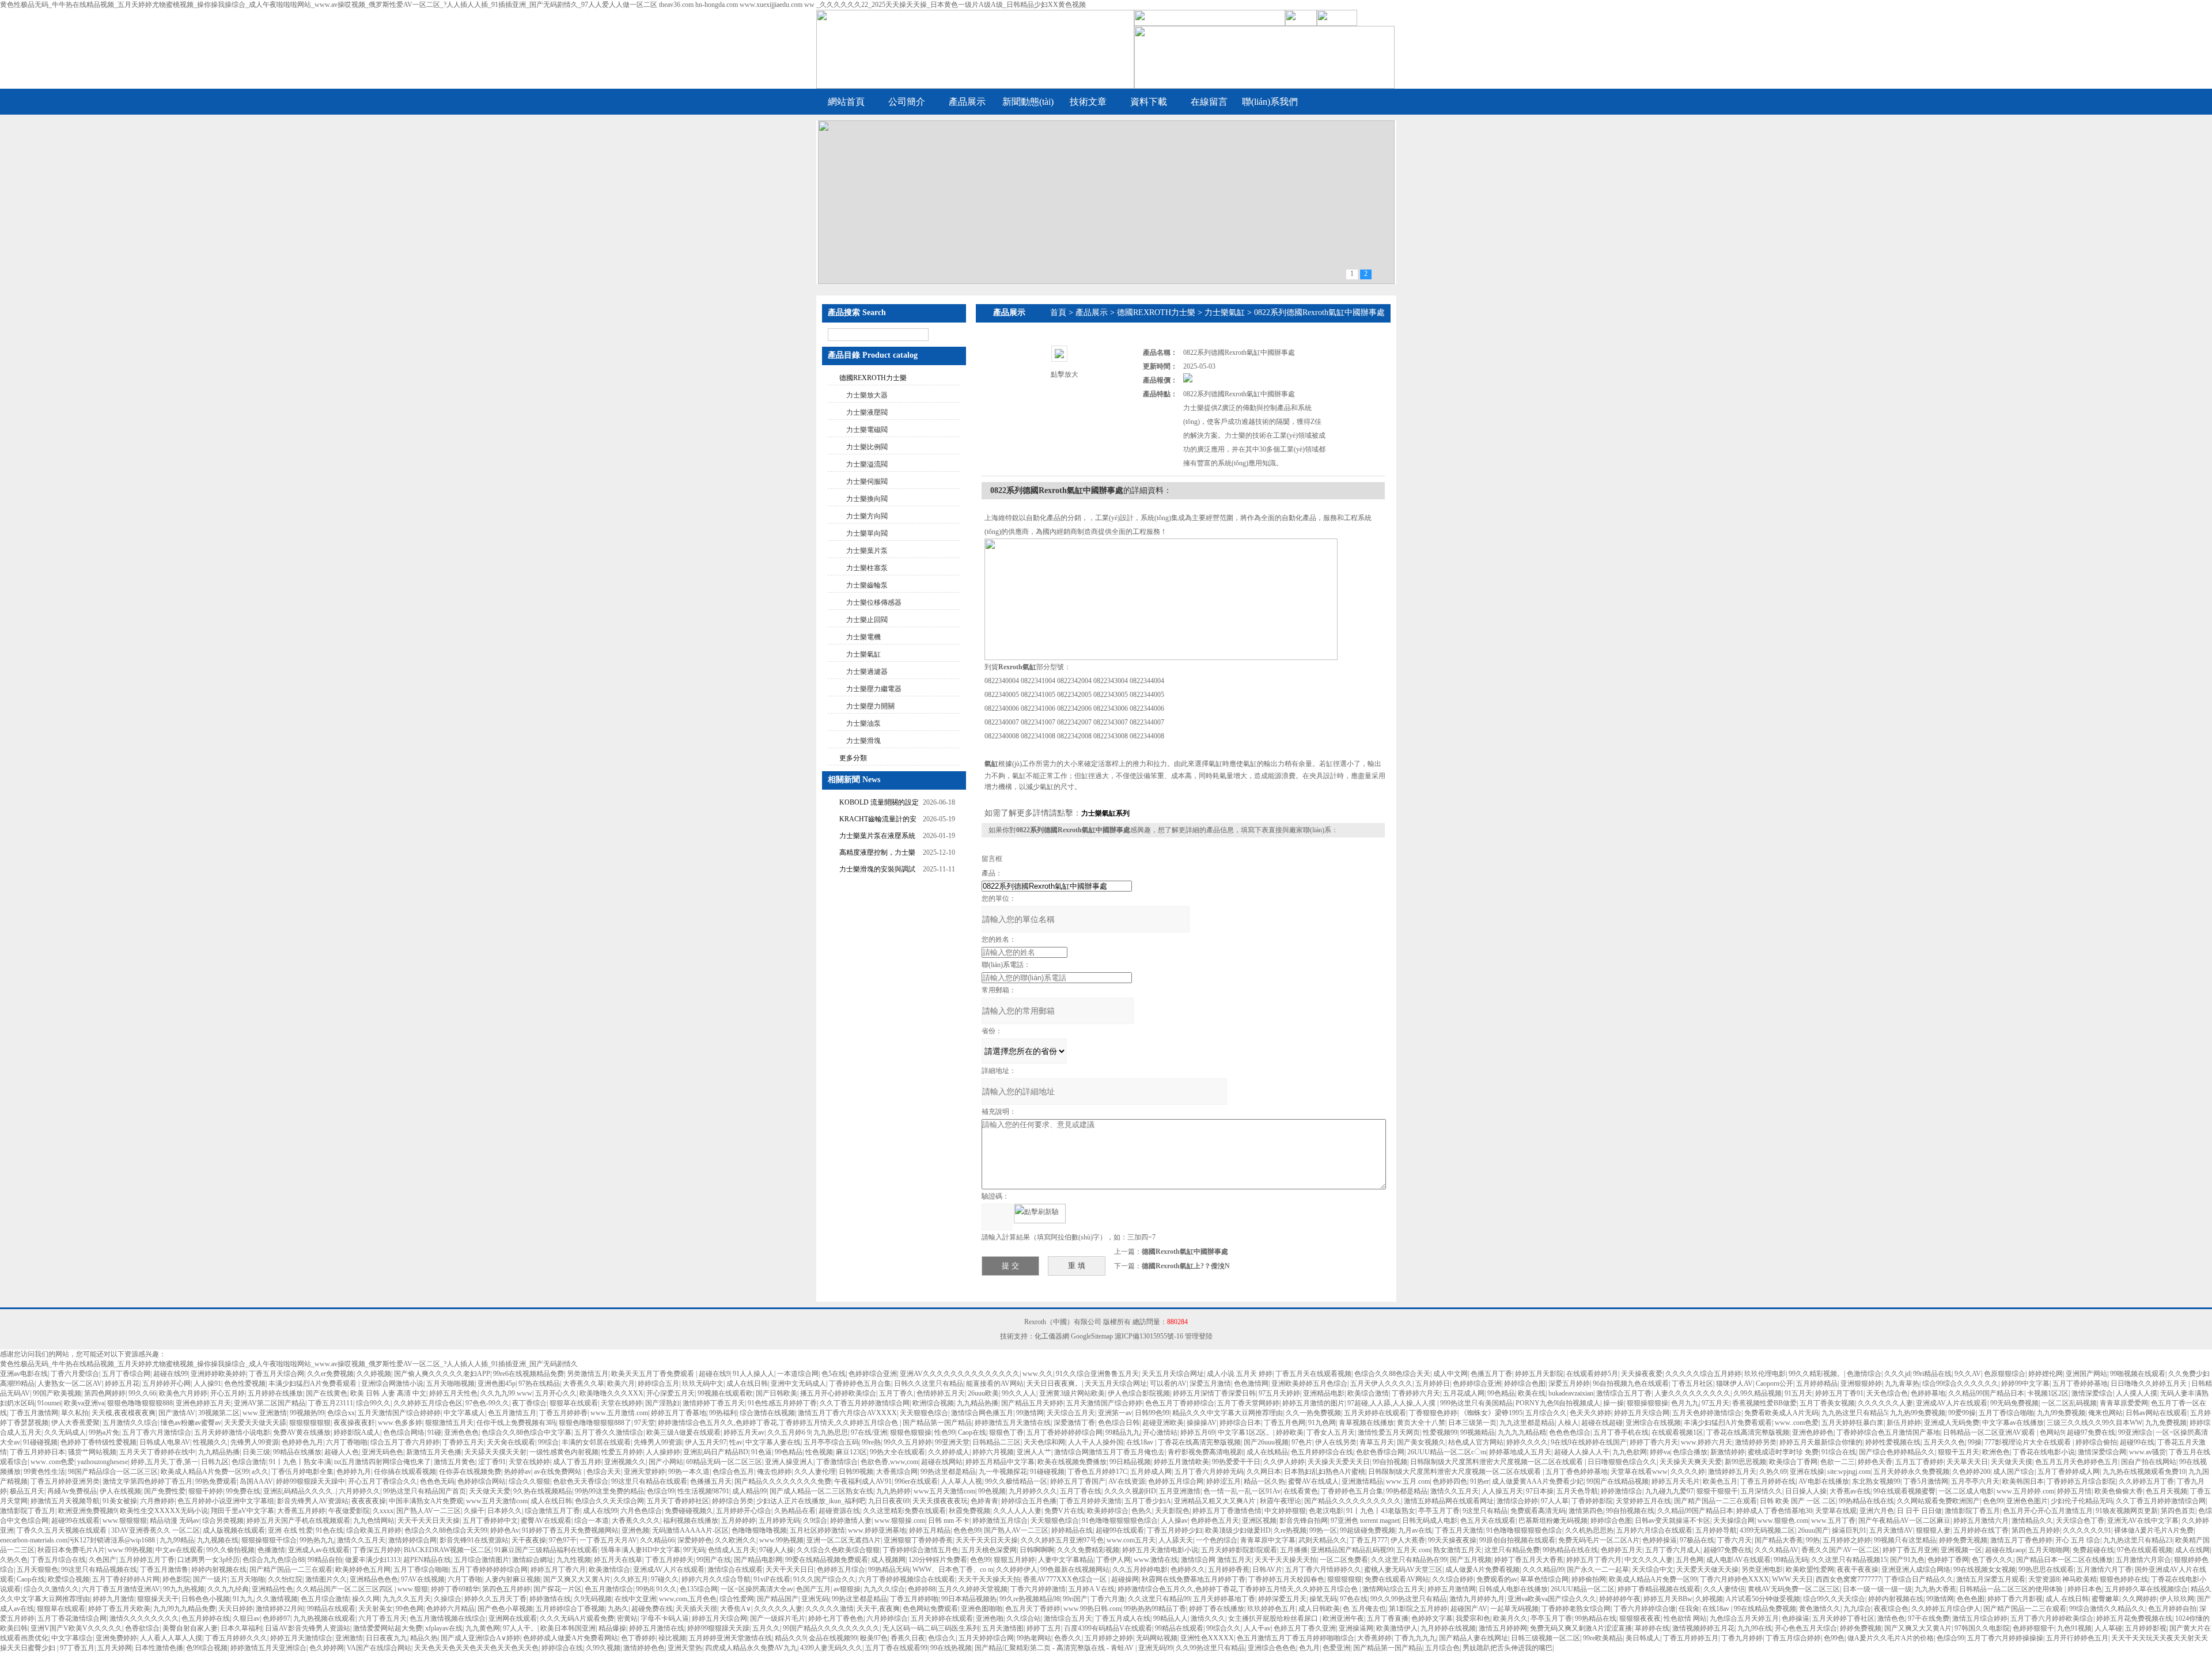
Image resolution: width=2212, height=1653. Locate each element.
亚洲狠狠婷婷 (1861, 1383)
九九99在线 (1755, 1628)
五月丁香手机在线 (1621, 1432)
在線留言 (1209, 102)
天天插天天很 (696, 1609)
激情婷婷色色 (644, 1648)
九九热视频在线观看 (324, 1618)
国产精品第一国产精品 (937, 1423)
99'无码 (694, 1550)
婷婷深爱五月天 (1282, 1599)
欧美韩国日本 (2023, 1481)
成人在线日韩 (747, 1383)
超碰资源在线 (839, 1511)
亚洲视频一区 (1961, 1550)
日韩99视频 (856, 1472)
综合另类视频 (223, 1521)
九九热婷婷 (893, 1491)
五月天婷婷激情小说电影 (232, 1432)
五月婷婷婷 (738, 1521)
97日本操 (1540, 1491)
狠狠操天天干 (158, 1599)
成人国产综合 (2014, 1472)
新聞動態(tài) (1028, 102)
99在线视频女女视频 (1984, 1569)
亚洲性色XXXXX (1207, 1638)
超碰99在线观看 (75, 1521)
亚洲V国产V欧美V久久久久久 (76, 1628)
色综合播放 (1690, 1452)
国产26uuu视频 (1266, 1442)
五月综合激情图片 (482, 1560)
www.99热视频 (781, 1540)
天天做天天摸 (2012, 1462)
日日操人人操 (1806, 1491)
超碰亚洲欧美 (1163, 1423)
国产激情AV (177, 1413)
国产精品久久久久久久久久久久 (1353, 1501)
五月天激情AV (1891, 1530)
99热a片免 (104, 1432)
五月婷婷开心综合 (744, 1511)
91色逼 (762, 1452)
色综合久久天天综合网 (609, 1501)
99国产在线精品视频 (1618, 1481)
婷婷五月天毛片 (1676, 1481)
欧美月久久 (1510, 1618)
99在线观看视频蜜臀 (1904, 1491)
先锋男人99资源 (255, 1442)
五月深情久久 (1762, 1491)
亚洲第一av (1115, 1413)
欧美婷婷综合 (1108, 1511)
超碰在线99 (171, 1374)
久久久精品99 (1543, 1569)
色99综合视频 (207, 1648)
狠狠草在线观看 (574, 1403)
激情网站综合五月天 (1393, 1589)
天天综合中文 (1653, 1569)
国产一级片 (210, 1579)
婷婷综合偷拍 (2096, 1442)
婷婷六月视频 (993, 1452)
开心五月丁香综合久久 (382, 1481)
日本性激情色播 (159, 1648)
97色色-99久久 (487, 1403)
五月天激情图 (1003, 1628)
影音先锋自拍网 (1304, 1521)
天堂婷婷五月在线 (1643, 1501)
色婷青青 (984, 1501)
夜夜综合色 (1891, 1609)
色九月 (1309, 1648)
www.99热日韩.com (1092, 1609)
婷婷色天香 (1875, 1462)
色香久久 (1068, 1638)
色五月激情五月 (512, 1413)
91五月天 (1798, 1393)
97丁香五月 (77, 1648)
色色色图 (1971, 1599)
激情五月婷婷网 (1503, 1628)
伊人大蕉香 (1408, 1540)
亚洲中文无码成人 (798, 1383)
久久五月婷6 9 (789, 1432)
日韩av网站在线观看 (2156, 1413)
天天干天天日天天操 (429, 1521)
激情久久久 (1208, 1618)
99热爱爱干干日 (1236, 1462)
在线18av (1141, 1442)
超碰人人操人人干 (1582, 1452)
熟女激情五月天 (1457, 1550)
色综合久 (942, 1638)
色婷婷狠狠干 (2033, 1628)
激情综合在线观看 (735, 1569)
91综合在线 (1839, 1452)
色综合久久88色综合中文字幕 (527, 1432)
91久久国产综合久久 (824, 1579)
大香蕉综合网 (897, 1472)
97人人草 (1555, 1501)
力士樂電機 (863, 637)
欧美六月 (621, 1383)
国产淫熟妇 (662, 1403)
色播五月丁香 (1491, 1374)
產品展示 (967, 102)
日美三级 (256, 1452)
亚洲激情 (349, 1638)
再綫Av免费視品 (72, 1491)
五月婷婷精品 (1817, 1383)
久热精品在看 (795, 1511)
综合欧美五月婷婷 (374, 1530)
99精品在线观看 (331, 1609)
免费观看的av (1497, 1579)
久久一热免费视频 (1313, 1413)
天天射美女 (376, 1609)
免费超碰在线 (2093, 1550)
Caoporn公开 (1774, 1383)
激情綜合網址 (533, 1560)
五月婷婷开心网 (166, 1383)
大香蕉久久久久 (636, 1521)
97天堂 (645, 1423)
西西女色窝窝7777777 (1849, 1579)
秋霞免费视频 (969, 1511)
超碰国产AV (1469, 1609)
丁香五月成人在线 (1123, 1618)
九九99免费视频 (2061, 1413)
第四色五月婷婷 (2036, 1530)
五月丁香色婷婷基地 (1577, 1472)
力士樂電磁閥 (867, 430)
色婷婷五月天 (1622, 1550)
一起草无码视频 (1514, 1609)
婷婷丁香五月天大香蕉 (1529, 1560)
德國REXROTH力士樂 (873, 378)
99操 (1975, 1442)
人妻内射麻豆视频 (513, 1579)
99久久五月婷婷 (908, 1442)
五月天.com (1413, 1550)
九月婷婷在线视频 (1448, 1628)
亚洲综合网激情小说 (392, 1383)
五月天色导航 (1577, 1491)
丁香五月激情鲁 (164, 1569)
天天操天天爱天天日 (1339, 1462)
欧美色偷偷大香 (2119, 1491)
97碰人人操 (777, 1550)
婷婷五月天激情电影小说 (1160, 1550)
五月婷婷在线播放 (275, 1393)
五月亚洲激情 (1180, 1491)
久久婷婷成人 (949, 1452)
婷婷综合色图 (1525, 1383)
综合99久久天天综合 (1834, 1599)
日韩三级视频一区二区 (1546, 1638)
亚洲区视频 (1259, 1521)
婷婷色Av (505, 1530)
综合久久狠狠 (529, 1481)
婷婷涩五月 (1224, 1481)
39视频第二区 (219, 1413)
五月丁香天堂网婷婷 (1248, 1403)
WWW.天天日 (1792, 1579)
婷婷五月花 (122, 1383)
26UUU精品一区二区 (1583, 1589)
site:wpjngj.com (1849, 1472)
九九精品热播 (978, 1403)
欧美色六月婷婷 (183, 1393)
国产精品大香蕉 (1779, 1540)
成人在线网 (2192, 1550)
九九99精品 (177, 1540)
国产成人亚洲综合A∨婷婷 (480, 1638)
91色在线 (329, 1530)
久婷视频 (1709, 1599)
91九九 (243, 1599)
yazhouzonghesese (103, 1462)
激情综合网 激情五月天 (1216, 1560)
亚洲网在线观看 (513, 1618)
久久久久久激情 (829, 1609)
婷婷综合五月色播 (1029, 1501)
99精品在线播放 (297, 1452)
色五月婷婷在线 (206, 1618)
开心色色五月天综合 (1806, 1628)
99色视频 (992, 1491)
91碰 (434, 1432)
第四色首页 (2178, 1511)
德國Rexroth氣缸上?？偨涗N (1186, 1266)
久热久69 (1773, 1472)
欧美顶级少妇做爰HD (1238, 1530)
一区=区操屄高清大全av (757, 1589)
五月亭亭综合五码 (831, 1442)
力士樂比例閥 (867, 447)
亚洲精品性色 (272, 1589)
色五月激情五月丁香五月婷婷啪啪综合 (1296, 1638)
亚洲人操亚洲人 (789, 1462)
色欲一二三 (1838, 1462)
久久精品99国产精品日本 (1986, 1393)
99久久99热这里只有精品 (1408, 1599)
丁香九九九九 (1415, 1638)
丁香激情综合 (837, 1462)
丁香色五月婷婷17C (1097, 1472)
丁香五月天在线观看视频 (1313, 1374)
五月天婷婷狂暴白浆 (1853, 1423)
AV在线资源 (1127, 1481)
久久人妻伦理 (815, 1472)
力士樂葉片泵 (867, 551)
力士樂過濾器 (867, 672)
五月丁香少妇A (1148, 1501)
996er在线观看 (916, 1481)
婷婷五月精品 (930, 1530)
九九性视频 (574, 1560)
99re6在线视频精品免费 (529, 1374)
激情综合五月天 (1068, 1618)
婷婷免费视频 (1861, 1628)
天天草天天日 (1967, 1462)
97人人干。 (520, 1628)
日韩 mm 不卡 (949, 1521)
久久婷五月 (631, 1579)
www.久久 (1038, 1374)
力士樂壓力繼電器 (874, 689)
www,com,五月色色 (688, 1599)
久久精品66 (657, 1540)
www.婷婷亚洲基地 (877, 1530)
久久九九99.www (506, 1393)
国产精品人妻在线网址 (1474, 1638)
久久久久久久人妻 (1885, 1403)
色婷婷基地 (1928, 1393)
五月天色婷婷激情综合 (1707, 1413)
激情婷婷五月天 (1732, 1472)
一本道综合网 (798, 1374)
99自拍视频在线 (1630, 1511)
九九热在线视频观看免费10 (2144, 1472)
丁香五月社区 (1692, 1383)
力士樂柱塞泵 (867, 568)
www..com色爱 (1797, 1423)
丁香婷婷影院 (1592, 1501)
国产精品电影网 (758, 1560)
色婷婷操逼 (1660, 1540)
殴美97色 (874, 1638)
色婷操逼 (1796, 1618)
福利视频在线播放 (691, 1521)
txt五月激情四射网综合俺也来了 (382, 1462)
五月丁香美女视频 (1827, 1403)
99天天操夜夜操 (1452, 1540)
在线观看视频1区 (1677, 1432)
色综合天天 (604, 1472)
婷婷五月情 (2074, 1491)
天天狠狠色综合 (924, 1413)
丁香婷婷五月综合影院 (2081, 1481)
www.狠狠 (413, 1589)
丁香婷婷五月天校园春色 (1286, 1579)
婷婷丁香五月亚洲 (1910, 1550)
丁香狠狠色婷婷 (1433, 1413)
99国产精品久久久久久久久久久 (831, 1628)
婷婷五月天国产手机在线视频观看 (298, 1521)
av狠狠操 (847, 1589)
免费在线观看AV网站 (1397, 1579)
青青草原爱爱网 (2124, 1403)
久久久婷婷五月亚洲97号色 (1062, 1540)
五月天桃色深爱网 (989, 1550)
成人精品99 (749, 1491)
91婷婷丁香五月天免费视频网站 (570, 1530)
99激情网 (1030, 1413)
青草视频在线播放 (1366, 1423)
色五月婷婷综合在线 (1322, 1452)
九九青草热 (1902, 1383)
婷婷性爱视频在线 (1893, 1442)
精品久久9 (790, 1638)
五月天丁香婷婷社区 (678, 1501)
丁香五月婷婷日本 (37, 1452)
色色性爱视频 (245, 1383)
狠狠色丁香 (1006, 1432)
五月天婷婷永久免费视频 (1911, 1472)
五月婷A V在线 (1092, 1589)
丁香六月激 (1108, 1599)
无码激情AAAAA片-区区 (690, 1530)
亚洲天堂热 (685, 1648)
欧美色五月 (1720, 1481)
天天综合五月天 (1071, 1413)
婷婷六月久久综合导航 (716, 1579)
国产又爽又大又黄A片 (577, 1579)
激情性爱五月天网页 (1389, 1432)
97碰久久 (665, 1579)
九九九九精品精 (1522, 1432)
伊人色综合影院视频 (1139, 1393)
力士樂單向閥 (867, 533)
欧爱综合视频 (69, 1579)
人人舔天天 (1176, 1540)
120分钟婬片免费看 (938, 1560)
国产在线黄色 (327, 1393)
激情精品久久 (2032, 1521)
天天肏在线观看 (511, 1442)
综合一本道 (592, 1521)
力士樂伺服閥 (867, 482)
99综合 (548, 1442)
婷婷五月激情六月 (1981, 1521)
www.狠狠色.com (1783, 1521)
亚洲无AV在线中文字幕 (2143, 1521)
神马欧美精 (2080, 1579)
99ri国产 (1075, 1599)
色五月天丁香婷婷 (1033, 1609)
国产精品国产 (778, 1599)
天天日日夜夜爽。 (1054, 1383)
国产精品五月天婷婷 (1032, 1403)
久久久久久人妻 (778, 1609)
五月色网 (1690, 1560)
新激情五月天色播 (434, 1452)
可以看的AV (1168, 1383)
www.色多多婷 (400, 1423)
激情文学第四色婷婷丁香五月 (147, 1481)
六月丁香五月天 (382, 1618)
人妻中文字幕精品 (1066, 1560)
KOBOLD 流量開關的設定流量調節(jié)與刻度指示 (879, 804)
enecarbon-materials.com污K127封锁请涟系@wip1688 (78, 1540)
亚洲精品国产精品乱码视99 (1352, 1550)
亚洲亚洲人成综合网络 (1916, 1569)
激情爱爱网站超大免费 (388, 1628)
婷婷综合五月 (658, 1383)
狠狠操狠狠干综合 (269, 1540)
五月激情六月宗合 (2143, 1560)
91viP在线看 (772, 1579)
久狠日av (246, 1618)
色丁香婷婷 (638, 1638)
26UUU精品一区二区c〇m (1447, 1452)
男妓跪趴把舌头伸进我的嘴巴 (1508, 1648)
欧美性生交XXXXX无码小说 (164, 1511)
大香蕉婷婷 (1374, 1638)
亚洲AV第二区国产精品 (270, 1403)
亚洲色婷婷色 (1813, 1432)
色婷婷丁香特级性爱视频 (99, 1442)
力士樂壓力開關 (870, 706)
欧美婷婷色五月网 (363, 1569)
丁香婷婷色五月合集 (860, 1383)
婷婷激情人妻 (851, 1521)
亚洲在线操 (1807, 1472)
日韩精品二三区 (997, 1442)
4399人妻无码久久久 (831, 1648)
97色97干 (563, 1540)
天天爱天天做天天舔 (255, 1423)
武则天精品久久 (1323, 1540)
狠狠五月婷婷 (1014, 1560)
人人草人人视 (961, 1481)
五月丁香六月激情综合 (157, 1432)
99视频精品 (1478, 1432)
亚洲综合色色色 (1272, 1648)
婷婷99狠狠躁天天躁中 (310, 1481)
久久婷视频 (374, 1374)
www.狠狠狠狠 (125, 1521)
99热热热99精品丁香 (1155, 1609)
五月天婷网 (115, 1648)
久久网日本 (1264, 1472)
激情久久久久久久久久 (144, 1618)
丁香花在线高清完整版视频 (1748, 1432)
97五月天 (1715, 1403)
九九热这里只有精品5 (1854, 1413)
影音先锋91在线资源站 (474, 1540)
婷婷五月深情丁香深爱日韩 (1214, 1393)
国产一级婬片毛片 (778, 1618)
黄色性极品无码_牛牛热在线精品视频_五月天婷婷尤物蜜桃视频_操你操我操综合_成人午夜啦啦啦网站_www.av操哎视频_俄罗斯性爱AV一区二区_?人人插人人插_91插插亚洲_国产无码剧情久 (289, 1364)
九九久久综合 (884, 1589)
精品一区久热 (1264, 1481)
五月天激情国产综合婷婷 (1104, 1403)
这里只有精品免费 (1512, 1550)
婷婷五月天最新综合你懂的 (1821, 1442)
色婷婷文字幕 (1432, 1618)
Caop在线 (972, 1432)
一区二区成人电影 (1966, 1491)
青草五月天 (1377, 1442)
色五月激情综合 (609, 1589)
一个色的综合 (1217, 1540)
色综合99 (661, 1491)
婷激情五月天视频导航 (65, 1501)
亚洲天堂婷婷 (645, 1472)
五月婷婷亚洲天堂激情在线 (730, 1638)
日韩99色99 (1152, 1413)
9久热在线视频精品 (543, 1491)
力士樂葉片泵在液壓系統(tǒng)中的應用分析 (877, 837)
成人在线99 (600, 1511)
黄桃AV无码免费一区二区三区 (1794, 1589)
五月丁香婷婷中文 (490, 1521)
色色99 (1993, 1501)
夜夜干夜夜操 (1858, 1569)
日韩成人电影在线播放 (1513, 1589)
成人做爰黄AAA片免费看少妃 (1538, 1481)
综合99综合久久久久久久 (1960, 1383)
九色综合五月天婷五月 (1744, 1618)
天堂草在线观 (1836, 1511)
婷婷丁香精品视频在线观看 (1659, 1589)
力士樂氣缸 (863, 654)
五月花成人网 (1464, 1393)
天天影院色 (1172, 1511)
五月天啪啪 (248, 1579)
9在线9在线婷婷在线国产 (1589, 1442)
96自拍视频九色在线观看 (1631, 1383)
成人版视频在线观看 (234, 1530)
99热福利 (723, 1413)
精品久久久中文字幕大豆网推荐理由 (1228, 1413)
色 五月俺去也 (1364, 1609)
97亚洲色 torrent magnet (1365, 1521)
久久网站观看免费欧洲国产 (1938, 1501)
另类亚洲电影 (1762, 1569)
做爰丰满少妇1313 (373, 1560)
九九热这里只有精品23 (2138, 1540)
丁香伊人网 (1113, 1560)
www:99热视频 (130, 1550)
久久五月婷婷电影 (1140, 1569)
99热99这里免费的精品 (609, 1491)
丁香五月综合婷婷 (1793, 1638)
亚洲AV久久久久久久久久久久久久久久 (960, 1374)
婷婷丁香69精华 (455, 1589)
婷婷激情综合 (1622, 1491)
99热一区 (1323, 1530)
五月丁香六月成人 (1673, 1550)
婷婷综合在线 (562, 1648)
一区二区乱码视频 (2069, 1403)
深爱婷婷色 (695, 1540)
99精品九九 (1123, 1432)
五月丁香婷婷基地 (2080, 1383)
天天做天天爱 (490, 1491)
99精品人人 (1171, 1618)
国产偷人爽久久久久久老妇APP (442, 1374)
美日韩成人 (1643, 1638)
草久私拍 (75, 1413)
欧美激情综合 (609, 1569)
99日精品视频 (1130, 1462)
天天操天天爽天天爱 (1691, 1462)
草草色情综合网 (1544, 1579)
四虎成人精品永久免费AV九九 (751, 1648)
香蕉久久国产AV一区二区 (1840, 1550)
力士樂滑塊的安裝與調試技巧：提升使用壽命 (877, 871)
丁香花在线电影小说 (2044, 1452)
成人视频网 (888, 1560)
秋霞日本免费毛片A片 (71, 1550)
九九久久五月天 (407, 1599)
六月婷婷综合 (887, 1618)
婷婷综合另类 (733, 1501)
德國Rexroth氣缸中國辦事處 (1185, 1252)
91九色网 (1322, 1423)
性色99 (945, 1432)
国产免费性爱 (165, 1491)
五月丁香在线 (1081, 1491)
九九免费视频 (2166, 1423)
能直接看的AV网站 (995, 1383)
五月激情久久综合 (130, 1423)
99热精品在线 (1596, 1618)
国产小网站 (666, 1462)
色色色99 (967, 1530)
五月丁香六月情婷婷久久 (1323, 1569)
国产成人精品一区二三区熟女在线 (821, 1491)
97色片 (1302, 1442)
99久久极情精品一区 (1016, 1481)
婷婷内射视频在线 (219, 1569)
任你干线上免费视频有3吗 (516, 1423)
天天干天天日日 (790, 1569)
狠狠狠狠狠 (1344, 1579)
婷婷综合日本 (1240, 1423)
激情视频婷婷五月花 (1703, 1628)
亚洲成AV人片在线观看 (1952, 1403)
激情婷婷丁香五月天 (714, 1403)
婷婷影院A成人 (357, 1432)
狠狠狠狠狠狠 (310, 1423)
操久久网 (366, 1599)
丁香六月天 (1734, 1540)
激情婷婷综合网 (412, 1540)
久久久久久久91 (2087, 1530)
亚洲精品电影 (1324, 1393)
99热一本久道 (689, 1472)
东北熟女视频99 (1876, 1481)
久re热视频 (1290, 1530)
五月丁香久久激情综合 (609, 1432)
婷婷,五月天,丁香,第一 (164, 1462)
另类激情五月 (588, 1374)
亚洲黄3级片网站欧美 (1072, 1393)
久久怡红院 (285, 1579)
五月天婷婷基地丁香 (1224, 1599)
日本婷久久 (505, 1511)
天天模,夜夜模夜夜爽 (124, 1413)
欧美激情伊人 (1397, 1628)
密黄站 (627, 1618)
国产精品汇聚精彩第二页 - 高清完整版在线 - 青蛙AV (1055, 1648)
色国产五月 (813, 1589)
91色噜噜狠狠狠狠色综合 (1120, 1521)
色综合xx (341, 1413)
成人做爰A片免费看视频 (1482, 1569)
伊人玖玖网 (2177, 1599)
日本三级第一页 (1472, 1423)
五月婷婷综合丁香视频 (570, 1609)
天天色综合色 (1887, 1393)
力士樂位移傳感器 (874, 602)
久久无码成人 (65, 1432)
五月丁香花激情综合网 (72, 1618)
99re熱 (871, 1442)
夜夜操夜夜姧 (354, 1423)
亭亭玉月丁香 (1439, 1511)
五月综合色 (1442, 1648)
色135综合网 (699, 1589)
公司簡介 (907, 102)
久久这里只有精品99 (1159, 1599)
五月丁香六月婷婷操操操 (2005, 1638)
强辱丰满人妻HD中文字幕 (641, 1550)
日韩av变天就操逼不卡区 (1673, 1521)
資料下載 (1149, 102)
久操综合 (448, 1599)
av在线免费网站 (559, 1472)
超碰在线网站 (942, 1462)
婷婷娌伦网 (2046, 1374)
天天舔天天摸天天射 (495, 1452)
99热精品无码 (889, 1569)
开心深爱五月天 (671, 1393)
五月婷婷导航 (1716, 1530)
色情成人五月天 (732, 1550)
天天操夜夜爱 (1642, 1374)
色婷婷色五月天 (1215, 1521)
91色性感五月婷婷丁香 (782, 1403)
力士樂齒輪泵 (867, 585)
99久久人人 (1019, 1393)
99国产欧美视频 (57, 1393)
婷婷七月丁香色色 (836, 1618)
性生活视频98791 (703, 1491)
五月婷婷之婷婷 (1847, 1540)
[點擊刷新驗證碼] (1040, 1214)
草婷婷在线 (1652, 1628)
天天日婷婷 (236, 1609)
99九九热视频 (184, 1589)
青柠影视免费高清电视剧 (1206, 1452)
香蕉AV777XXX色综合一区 (1066, 1579)
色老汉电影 (1326, 1511)
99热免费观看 (216, 1481)
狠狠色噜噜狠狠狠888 (140, 1403)
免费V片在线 (1064, 1511)
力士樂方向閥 (867, 516)
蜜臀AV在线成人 (1313, 1481)
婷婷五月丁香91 (1839, 1393)
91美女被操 (120, 1501)
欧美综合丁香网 (1793, 1462)
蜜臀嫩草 (2105, 1599)
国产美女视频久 (1421, 1442)
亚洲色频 (635, 1530)
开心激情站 (1160, 1432)
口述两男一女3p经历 (209, 1560)
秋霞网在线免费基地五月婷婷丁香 (1194, 1579)
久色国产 (103, 1560)
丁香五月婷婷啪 (914, 1599)
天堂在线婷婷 (622, 1403)
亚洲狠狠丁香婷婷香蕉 (918, 1540)
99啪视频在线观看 (2138, 1374)
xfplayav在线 (444, 1628)
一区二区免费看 (1344, 1560)
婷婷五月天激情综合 (301, 1638)
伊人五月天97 (706, 1442)
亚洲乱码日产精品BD (716, 1452)
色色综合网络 (404, 1432)
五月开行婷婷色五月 (2077, 1638)
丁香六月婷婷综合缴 (1645, 1609)
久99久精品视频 (1758, 1393)
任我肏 (1689, 1609)
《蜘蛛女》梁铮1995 (1491, 1413)
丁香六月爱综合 (75, 1374)
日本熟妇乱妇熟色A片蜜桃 (1325, 1472)
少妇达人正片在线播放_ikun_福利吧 (811, 1501)
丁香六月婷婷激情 (1038, 1589)
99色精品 (1501, 1393)
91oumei (49, 1403)
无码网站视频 (1157, 1638)
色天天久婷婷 (1590, 1413)
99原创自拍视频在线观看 (1517, 1540)
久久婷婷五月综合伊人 (1946, 1609)
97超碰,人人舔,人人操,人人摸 (1392, 1403)
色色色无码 (437, 1481)
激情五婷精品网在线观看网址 (1449, 1501)
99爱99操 (1962, 1413)
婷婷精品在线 (1072, 1530)
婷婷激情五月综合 (1000, 1521)
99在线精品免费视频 (1765, 1609)
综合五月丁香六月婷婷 (405, 1442)
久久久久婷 (1688, 1472)
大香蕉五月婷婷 (301, 1511)
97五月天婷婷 (1279, 1393)
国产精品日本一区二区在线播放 (2065, 1560)
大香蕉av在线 (1850, 1491)
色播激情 (271, 1550)
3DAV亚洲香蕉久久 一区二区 (156, 1530)
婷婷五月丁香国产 (1078, 1481)
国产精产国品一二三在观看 (1715, 1501)
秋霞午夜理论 (1281, 1501)
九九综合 (1857, 1609)
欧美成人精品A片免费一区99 (205, 1472)
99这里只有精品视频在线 (99, 1569)
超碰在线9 (714, 1374)
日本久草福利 (241, 1628)
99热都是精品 (1407, 1491)
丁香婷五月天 (463, 1442)
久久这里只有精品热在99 (1409, 1560)
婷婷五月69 (1198, 1432)
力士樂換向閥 (867, 499)
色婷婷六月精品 (450, 1609)
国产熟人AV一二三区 (429, 1511)
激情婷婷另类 (1756, 1442)
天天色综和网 (1044, 1442)
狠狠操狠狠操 (1647, 1403)
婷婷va (1660, 1452)
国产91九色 (1907, 1560)
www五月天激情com (944, 1491)
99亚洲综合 (2135, 1432)
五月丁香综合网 (126, 1374)
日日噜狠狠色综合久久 (1622, 1462)
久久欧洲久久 (736, 1540)
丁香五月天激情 (1459, 1530)
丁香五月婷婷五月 (1691, 1638)
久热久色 (14, 1560)
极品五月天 (27, 1491)
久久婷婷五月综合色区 (428, 1403)
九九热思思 (831, 1432)
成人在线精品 (1267, 1452)
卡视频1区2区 (2048, 1393)
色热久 (1142, 1511)
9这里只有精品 (1485, 1511)
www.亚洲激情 (265, 1413)
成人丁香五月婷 (577, 1462)
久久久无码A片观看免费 (577, 1618)
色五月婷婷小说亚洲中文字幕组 (226, 1501)
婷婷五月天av (744, 1432)
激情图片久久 (326, 1579)
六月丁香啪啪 (347, 1442)
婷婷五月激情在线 (657, 1628)
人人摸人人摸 (2137, 1393)
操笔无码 (1323, 1599)
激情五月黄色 (454, 1462)
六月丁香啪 (465, 1579)
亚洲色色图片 (2027, 1501)
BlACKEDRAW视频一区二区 (448, 1550)
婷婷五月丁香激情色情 (1227, 1511)
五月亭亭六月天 (1975, 1481)
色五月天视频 (2166, 1491)
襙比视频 (672, 1638)
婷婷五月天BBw (1668, 1599)
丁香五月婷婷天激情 (1090, 1501)
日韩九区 (215, 1462)
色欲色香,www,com (889, 1462)
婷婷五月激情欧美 (1181, 1462)
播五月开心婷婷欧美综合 (838, 1393)
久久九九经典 (228, 1589)
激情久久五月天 (1455, 1491)
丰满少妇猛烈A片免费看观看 (313, 1383)
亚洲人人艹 (1034, 1452)
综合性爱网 (737, 1599)
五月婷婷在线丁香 (1981, 1530)
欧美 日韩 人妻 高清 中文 (388, 1393)
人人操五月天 (1502, 1491)
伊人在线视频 (120, 1491)
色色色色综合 (1570, 1432)
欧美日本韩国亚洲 (568, 1628)
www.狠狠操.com (900, 1521)
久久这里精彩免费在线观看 (904, 1511)
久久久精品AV (1777, 1550)
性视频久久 (210, 1442)
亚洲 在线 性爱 (290, 1530)
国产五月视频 (1471, 1560)
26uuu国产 (1813, 1530)
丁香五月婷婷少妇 (1175, 1530)
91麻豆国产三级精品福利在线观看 (546, 1550)
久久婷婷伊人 (1017, 1569)
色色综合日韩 (1119, 1423)
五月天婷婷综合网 (986, 1638)
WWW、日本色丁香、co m (953, 1569)
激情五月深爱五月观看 (1991, 1579)
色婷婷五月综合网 (1176, 1481)
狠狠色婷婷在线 (2124, 1579)
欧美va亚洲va (84, 1403)
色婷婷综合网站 (482, 1481)
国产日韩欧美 (777, 1393)
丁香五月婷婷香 (563, 1413)
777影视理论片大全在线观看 (2029, 1442)
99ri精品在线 (1932, 1374)
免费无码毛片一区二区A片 (1599, 1540)
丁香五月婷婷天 (669, 1560)
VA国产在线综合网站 (379, 1648)
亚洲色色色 (461, 1432)
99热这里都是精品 (948, 1472)
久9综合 (815, 1521)
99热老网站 (1034, 1638)
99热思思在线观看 (2046, 1569)
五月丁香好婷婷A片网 (126, 1579)
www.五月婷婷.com (2025, 1491)
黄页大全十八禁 (1421, 1423)
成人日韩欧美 (1319, 1609)
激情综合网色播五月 (982, 1413)
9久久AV (1968, 1374)
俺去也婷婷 (774, 1472)
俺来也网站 (2105, 1413)
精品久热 (424, 1638)
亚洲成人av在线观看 (319, 1550)
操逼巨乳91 (1849, 1530)
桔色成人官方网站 (1476, 1442)
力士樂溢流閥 (867, 464)
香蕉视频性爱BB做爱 (1764, 1403)
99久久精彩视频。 (1816, 1374)
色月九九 (1685, 1403)
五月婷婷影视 (2146, 1628)
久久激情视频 (277, 1599)
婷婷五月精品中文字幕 (1000, 1462)
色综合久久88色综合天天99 (446, 1530)
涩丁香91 (492, 1462)
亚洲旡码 (815, 1599)
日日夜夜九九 (387, 1638)
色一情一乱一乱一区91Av (1242, 1491)
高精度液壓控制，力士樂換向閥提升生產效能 (877, 854)
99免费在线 (243, 1491)
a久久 (260, 1472)
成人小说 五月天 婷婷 (1240, 1374)
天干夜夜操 (529, 1540)
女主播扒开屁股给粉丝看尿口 (1274, 1618)
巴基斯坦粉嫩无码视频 (1553, 1521)
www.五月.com (1408, 1481)
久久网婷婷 (2139, 1599)
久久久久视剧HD (1130, 1491)
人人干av (1257, 1628)
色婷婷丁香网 (1948, 1560)
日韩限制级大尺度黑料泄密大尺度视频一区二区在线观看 (1497, 1462)
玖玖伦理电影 (1765, 1374)
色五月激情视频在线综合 (448, 1618)
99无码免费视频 (2014, 1403)
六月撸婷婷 (157, 1501)
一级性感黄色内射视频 (564, 1452)
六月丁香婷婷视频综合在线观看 (907, 1579)
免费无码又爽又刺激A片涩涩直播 (1581, 1628)
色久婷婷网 (327, 1648)
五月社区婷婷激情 (817, 1530)
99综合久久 (1224, 1628)
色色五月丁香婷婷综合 (1180, 1403)
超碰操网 (1125, 1579)
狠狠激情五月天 (449, 1423)
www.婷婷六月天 (1707, 1442)
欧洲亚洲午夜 (1343, 1618)
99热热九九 (317, 1540)
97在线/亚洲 (869, 1432)
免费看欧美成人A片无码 (1781, 1413)
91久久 (666, 1589)
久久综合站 (1024, 1618)
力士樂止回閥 (867, 620)
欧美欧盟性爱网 (1810, 1569)
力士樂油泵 (863, 723)
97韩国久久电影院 (1982, 1628)
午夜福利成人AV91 (863, 1481)
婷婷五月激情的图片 (1313, 1403)
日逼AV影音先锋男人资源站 (308, 1628)
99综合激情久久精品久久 (2107, 1609)
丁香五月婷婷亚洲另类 (65, 1481)
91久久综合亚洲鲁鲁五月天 (1097, 1374)
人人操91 (207, 1383)
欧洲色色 (1996, 1452)
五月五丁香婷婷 (1919, 1462)
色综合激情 (249, 1462)
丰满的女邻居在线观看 (596, 1442)
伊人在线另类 (1336, 1442)
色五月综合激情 (325, 1599)
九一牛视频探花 (1003, 1472)
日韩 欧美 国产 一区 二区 (1798, 1501)
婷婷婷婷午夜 (1620, 1599)
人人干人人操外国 (1096, 1442)
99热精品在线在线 (1866, 1501)
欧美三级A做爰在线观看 (683, 1432)
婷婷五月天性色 (453, 1393)
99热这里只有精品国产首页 (425, 1491)
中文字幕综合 (72, 1638)
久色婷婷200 (1971, 1472)
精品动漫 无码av (175, 1521)
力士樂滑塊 (863, 741)
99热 (1813, 1540)
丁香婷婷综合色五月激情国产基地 (1888, 1432)
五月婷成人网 (1151, 1472)
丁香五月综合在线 (58, 1560)
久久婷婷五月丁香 (2146, 1481)
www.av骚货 (2147, 1452)
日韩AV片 (1267, 1569)
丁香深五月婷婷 (377, 1550)
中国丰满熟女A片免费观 (426, 1501)
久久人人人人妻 (1017, 1511)
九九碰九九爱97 (1669, 1491)
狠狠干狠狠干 (1717, 1491)
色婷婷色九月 (302, 1442)
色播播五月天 (711, 1481)
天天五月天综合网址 (1173, 1374)
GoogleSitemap (1092, 1336)
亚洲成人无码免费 (1952, 1423)
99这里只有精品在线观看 (649, 1481)
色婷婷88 (922, 1589)
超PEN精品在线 (427, 1560)
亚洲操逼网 (1356, 1628)
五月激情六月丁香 (2104, 1569)
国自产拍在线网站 (2149, 1462)
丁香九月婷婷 (1742, 1638)
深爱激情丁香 (1074, 1423)
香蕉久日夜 (908, 1638)
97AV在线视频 (423, 1579)
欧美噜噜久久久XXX (611, 1393)
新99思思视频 (1745, 1462)
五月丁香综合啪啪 (2006, 1413)
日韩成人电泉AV (165, 1442)
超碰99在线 (2137, 1442)
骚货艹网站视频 (92, 1452)
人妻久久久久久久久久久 (1692, 1393)
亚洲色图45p (497, 1383)
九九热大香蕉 (1935, 1589)
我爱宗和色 (1473, 1618)
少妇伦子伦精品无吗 (2082, 1501)
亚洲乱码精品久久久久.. (300, 1491)
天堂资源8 (2044, 1579)
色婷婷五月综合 (841, 1569)
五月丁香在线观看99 (896, 1648)
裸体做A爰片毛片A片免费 (2154, 1530)
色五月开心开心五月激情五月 (2048, 1511)
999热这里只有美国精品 (1476, 1403)
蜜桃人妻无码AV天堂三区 (1403, 1569)
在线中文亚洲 (635, 1599)
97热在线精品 (539, 1383)
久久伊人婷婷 (1284, 1462)
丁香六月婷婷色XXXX (1734, 1579)
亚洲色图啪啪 (982, 1609)
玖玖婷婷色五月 (1271, 1609)
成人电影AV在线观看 (1738, 1560)
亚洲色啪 (990, 1618)
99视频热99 (307, 1413)
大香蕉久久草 (584, 1383)
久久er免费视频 (330, 1374)
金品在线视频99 (833, 1638)
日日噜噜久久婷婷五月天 (2149, 1383)
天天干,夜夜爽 (878, 1609)
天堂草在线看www (1639, 1472)
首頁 (1058, 312)
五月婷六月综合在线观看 (1654, 1530)
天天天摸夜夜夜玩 (940, 1501)
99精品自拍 (325, 1560)
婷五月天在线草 (618, 1560)
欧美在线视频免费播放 (1072, 1462)
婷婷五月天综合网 (1642, 1413)
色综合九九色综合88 (274, 1560)
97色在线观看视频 (2145, 1550)
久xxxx (383, 1511)
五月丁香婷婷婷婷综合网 (1065, 1432)
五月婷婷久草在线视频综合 (2146, 1589)
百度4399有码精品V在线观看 (1108, 1628)
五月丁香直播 (1388, 1618)
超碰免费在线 (652, 1609)
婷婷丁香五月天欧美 (119, 1609)
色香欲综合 (142, 1628)
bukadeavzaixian (1571, 1393)
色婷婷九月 (354, 1472)
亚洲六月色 (1877, 1511)
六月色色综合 (641, 1511)
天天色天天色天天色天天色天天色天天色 (476, 1648)
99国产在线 (714, 1560)
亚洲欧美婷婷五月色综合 (1309, 1383)
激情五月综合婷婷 (1980, 1618)
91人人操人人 (753, 1374)
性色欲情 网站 (1685, 1618)
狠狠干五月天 (1959, 1452)
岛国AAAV (256, 1481)
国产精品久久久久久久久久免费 (783, 1481)
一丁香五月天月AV (608, 1540)
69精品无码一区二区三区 (724, 1462)
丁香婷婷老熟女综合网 (1576, 1609)
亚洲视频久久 (625, 1462)
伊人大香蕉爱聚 (75, 1423)
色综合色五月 (733, 1472)
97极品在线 (1697, 1540)
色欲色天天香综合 (581, 1481)
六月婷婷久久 (359, 1491)
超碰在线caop (2005, 1550)
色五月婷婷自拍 (2172, 1609)
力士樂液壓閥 (867, 412)
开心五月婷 (228, 1393)
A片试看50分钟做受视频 (1763, 1599)
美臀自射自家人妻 (190, 1628)
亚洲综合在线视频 (1653, 1423)
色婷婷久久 (1188, 1569)
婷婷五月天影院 (1539, 1374)
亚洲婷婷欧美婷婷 (218, 1374)
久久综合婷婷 (1453, 1579)
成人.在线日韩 (2067, 1599)
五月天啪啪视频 (450, 1383)
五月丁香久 (896, 1393)
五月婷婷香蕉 (1229, 1569)
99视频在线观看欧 (725, 1393)
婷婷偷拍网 (1589, 1579)
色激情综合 (1864, 1374)
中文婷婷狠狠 (1285, 1511)
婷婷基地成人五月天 (1520, 1452)
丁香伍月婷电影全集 (302, 1472)
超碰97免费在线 (2091, 1432)
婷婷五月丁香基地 (679, 1413)
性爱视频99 (1440, 1432)
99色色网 (410, 1609)
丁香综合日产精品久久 (1919, 1579)
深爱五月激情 (1210, 1383)
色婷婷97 (276, 1618)
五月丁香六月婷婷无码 (1209, 1472)
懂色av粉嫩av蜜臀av (191, 1423)
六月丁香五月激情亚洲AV (121, 1589)
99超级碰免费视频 (1368, 1530)
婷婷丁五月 (1044, 1628)
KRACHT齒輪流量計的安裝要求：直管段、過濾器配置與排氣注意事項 (878, 820)
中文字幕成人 (464, 1413)
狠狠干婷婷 (206, 1491)
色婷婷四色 (1450, 1481)
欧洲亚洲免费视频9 (88, 1511)
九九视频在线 (218, 1540)
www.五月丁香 (1833, 1521)
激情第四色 (1586, 1511)
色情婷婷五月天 (941, 1393)
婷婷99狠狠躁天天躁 (718, 1628)
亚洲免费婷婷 (116, 1638)
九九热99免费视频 (1918, 1413)
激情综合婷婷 (1517, 1501)
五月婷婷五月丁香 (147, 1560)
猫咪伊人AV (1734, 1383)
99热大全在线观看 (897, 1452)
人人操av (1174, 1521)
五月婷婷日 (1433, 1383)
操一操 (1613, 1403)
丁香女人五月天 (1331, 1432)
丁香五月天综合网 (276, 1374)
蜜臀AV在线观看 (546, 1521)
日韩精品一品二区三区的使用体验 (2012, 1589)
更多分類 (853, 758)
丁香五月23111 (331, 1403)
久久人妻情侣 (1724, 1589)
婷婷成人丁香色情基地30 (1774, 1511)
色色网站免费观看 (930, 1609)
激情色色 (1891, 1618)
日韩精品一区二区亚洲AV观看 (1990, 1432)
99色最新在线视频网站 (1075, 1569)
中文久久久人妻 (1649, 1560)
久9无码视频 (593, 1599)
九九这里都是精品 (1527, 1423)
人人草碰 (2108, 1628)
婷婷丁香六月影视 (2015, 1599)
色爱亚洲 (1336, 1648)
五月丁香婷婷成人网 (2069, 1472)
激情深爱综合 (2092, 1393)
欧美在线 (1532, 1393)
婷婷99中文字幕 (2025, 1383)
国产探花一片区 (558, 1589)
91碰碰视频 (40, 1442)
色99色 (1834, 1638)
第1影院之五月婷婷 (1418, 1609)
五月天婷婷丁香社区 (1843, 1618)
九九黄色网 (483, 1628)
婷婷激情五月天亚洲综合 (268, 1648)
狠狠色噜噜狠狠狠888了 (595, 1423)
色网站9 (2052, 1432)
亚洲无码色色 (382, 1452)
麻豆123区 (851, 1452)
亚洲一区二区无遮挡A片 (844, 1540)
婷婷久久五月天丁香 (495, 1599)
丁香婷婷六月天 (1416, 1393)
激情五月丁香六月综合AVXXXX (847, 1413)
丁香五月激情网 (34, 1413)
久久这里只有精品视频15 (1849, 1560)
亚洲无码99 (1156, 1648)
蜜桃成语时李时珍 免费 (1783, 1452)
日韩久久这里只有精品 (929, 1383)
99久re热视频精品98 (1030, 1599)
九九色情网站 (374, 1521)
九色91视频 (2074, 1628)
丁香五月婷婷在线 (1768, 1481)
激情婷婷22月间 (280, 1609)
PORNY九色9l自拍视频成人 (1558, 1403)
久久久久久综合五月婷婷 (1703, 1374)
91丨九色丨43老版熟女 (1381, 1511)
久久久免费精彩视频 (1088, 1550)
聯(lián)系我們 (1270, 102)
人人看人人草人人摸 (171, 1638)
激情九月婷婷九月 (1477, 1599)
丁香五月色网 (1285, 1423)
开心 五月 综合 (2078, 1540)
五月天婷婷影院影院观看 (1239, 1550)
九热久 (618, 1609)
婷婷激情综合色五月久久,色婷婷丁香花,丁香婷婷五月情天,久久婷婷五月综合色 (779, 1423)
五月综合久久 (1546, 1413)
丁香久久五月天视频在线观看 (63, 1530)
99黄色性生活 (44, 1472)
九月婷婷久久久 (1033, 1491)
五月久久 (766, 1628)
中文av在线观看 (179, 1550)
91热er (1480, 1481)
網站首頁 (846, 102)
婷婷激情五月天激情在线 (1013, 1423)
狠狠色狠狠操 (911, 1432)
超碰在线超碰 (1602, 1423)
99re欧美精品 (1603, 1638)
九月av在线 (1415, 1530)
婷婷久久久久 (1527, 1442)
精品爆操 (612, 1628)
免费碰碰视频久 (689, 1511)
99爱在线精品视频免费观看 (827, 1560)
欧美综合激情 (1368, 1393)
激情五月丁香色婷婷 (2021, 1540)
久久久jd (1897, 1374)
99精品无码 (1791, 1560)
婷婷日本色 (2085, 1589)
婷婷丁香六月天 (1654, 1442)
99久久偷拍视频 (230, 1550)
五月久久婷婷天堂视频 (973, 1589)
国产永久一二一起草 (1598, 1569)
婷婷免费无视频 (1963, 1540)
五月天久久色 (1944, 1442)
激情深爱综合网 (2102, 1452)
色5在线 (834, 1374)
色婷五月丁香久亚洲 (1305, 1628)
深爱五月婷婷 (1569, 1383)
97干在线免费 (1929, 1618)
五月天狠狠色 (37, 1569)
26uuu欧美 (983, 1393)
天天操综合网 (1734, 1521)
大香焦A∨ (736, 1609)
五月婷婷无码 (779, 1521)
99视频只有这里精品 (1905, 1540)
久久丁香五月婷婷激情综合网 (865, 1403)
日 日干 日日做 (1919, 1511)
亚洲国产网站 (2086, 1374)
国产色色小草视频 (505, 1609)
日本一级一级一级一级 (1877, 1589)
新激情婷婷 (1728, 1452)
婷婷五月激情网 (1452, 1589)
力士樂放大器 (867, 395)
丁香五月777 (1369, 1540)
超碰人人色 (342, 1452)
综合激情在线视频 (767, 1413)
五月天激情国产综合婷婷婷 (399, 1413)
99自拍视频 (1390, 1462)
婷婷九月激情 (113, 1599)
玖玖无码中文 (703, 1383)
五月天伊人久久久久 (1381, 1383)
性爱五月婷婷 (622, 1452)
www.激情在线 (1156, 1560)
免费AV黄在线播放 (302, 1432)
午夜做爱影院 (349, 1511)
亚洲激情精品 (1362, 1481)
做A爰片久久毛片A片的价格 (1891, 1638)
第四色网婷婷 (105, 1393)
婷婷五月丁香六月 (1594, 1560)
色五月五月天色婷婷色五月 (2077, 1462)
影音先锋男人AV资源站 (313, 1501)
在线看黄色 (1301, 1491)
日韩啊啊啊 (1037, 1550)
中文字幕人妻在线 (773, 1442)
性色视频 (819, 1452)
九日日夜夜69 (889, 1501)
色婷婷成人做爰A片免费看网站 (571, 1638)
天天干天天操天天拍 (1286, 1560)
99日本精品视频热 (969, 1599)
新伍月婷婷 (1904, 1423)
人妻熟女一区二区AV (70, 1383)
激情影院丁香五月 (28, 1511)
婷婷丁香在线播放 (1217, 1609)
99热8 (645, 1589)
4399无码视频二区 (1767, 1530)
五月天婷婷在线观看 (1375, 1413)
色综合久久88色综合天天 (1392, 1374)
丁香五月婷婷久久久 (236, 1638)
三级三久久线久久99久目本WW (2094, 1423)
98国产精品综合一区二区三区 (113, 1472)
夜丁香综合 (529, 1403)
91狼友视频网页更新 (2127, 1511)
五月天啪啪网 (2049, 1550)
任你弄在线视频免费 (470, 1472)
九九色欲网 (1630, 1452)
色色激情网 (1251, 1383)
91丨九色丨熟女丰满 (300, 1462)
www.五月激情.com (619, 1413)
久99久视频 (603, 1648)
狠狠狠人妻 (1933, 1530)
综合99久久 (373, 1403)
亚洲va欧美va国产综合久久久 (1552, 1599)
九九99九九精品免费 (184, 1609)
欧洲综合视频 (933, 1403)
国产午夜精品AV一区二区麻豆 (1904, 1521)
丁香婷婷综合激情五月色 (921, 1550)
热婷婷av (518, 1472)
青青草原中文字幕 (1268, 1540)
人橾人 (1568, 1423)
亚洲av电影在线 (24, 1374)
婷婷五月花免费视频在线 (2134, 1618)
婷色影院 (176, 1579)
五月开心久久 (556, 1393)
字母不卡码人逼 (665, 1618)
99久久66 (142, 1393)
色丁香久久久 (1993, 1560)
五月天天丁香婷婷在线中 (157, 1452)
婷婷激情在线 (550, 1599)
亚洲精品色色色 (374, 1579)
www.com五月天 (1131, 1540)
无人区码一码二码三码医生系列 (931, 1628)
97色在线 (1354, 1599)
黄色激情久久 (1820, 1609)
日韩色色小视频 (206, 1599)
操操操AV (1202, 1423)
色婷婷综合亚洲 (873, 1374)
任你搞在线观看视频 (405, 1472)
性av (736, 1442)
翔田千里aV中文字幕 (243, 1511)
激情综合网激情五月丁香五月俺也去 (1109, 1452)
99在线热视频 (951, 1648)
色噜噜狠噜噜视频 (759, 1530)
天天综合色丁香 (2080, 1521)
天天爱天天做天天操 (1707, 1569)
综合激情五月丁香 (552, 1511)
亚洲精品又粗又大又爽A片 (1215, 1501)
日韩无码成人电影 (1430, 1521)
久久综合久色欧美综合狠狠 (838, 1550)
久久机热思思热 (1589, 1530)
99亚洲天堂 (952, 1442)
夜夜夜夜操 (369, 1501)
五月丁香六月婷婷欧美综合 (2052, 1618)
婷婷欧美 (1290, 1432)
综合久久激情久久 (51, 1589)
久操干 (474, 1511)
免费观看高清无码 (1538, 1511)
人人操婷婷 (663, 1452)
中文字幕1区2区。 (1245, 1432)
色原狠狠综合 (2005, 1374)
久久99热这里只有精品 (1210, 1648)
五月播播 (1294, 1550)
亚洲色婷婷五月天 (203, 1403)
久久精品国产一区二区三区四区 (345, 1589)
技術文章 (1088, 102)
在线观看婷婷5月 (1592, 1374)
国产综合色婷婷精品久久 (1897, 1452)
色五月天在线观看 (1488, 1521)
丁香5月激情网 (1926, 1481)
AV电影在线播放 (1824, 1481)
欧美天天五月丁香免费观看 (654, 1374)
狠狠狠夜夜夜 (1640, 1618)
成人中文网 (1450, 1374)
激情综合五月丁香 (1624, 1393)
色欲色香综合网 (1380, 1452)
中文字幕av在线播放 (2013, 1423)
